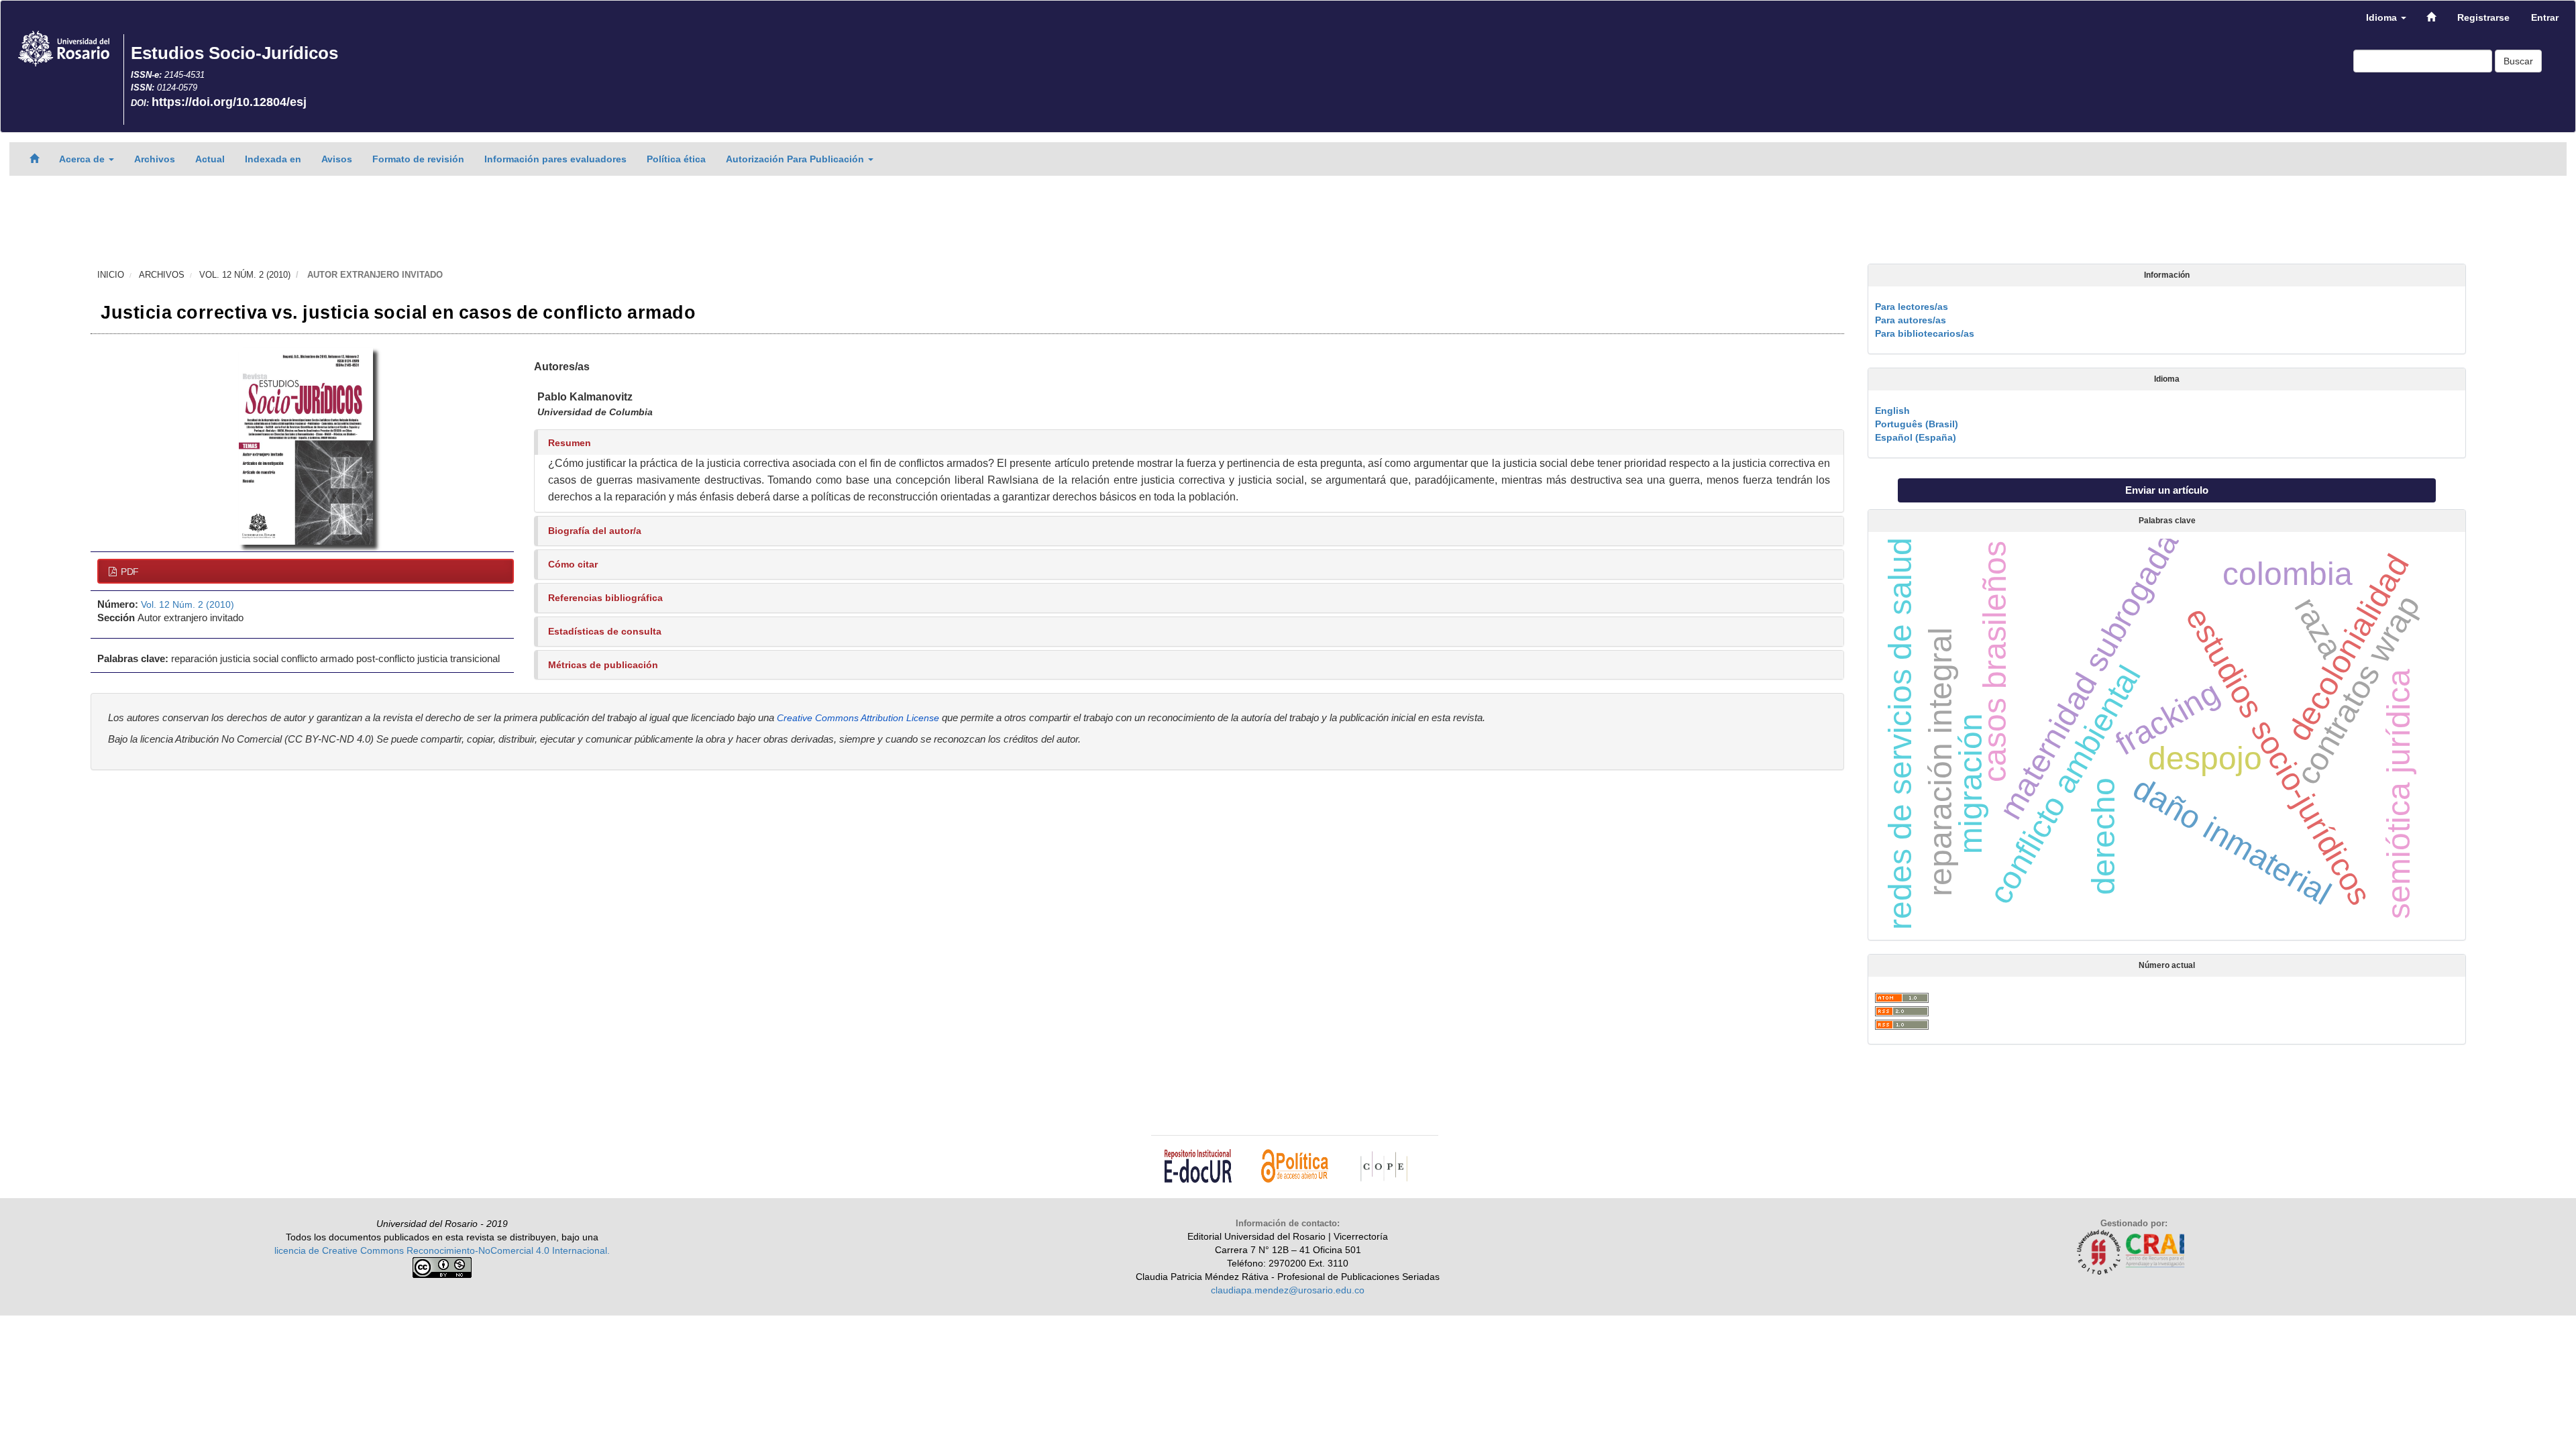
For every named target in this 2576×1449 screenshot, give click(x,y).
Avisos (337, 159)
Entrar (2545, 17)
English (1892, 411)
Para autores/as (1911, 320)
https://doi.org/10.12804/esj (229, 102)
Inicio (111, 275)
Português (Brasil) (1917, 424)
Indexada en (273, 159)
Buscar (2518, 61)
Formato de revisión (418, 159)
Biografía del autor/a (595, 531)
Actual (210, 159)
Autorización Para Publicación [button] (796, 159)
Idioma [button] (2383, 17)
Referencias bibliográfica (605, 598)
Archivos (155, 159)
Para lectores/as (1912, 307)
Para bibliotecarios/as (1925, 333)
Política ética (676, 159)
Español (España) (1916, 437)
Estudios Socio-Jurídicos (234, 53)
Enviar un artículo (2167, 490)
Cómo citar (573, 564)
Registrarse (2483, 17)
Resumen (570, 443)
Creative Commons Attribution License (858, 718)
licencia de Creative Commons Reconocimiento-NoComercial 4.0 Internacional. (442, 1250)
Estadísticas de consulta (605, 631)
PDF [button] (128, 572)
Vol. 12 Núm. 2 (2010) (245, 275)
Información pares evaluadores (555, 159)
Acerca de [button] (83, 159)
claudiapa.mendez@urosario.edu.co (1288, 1290)
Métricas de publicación (603, 665)
